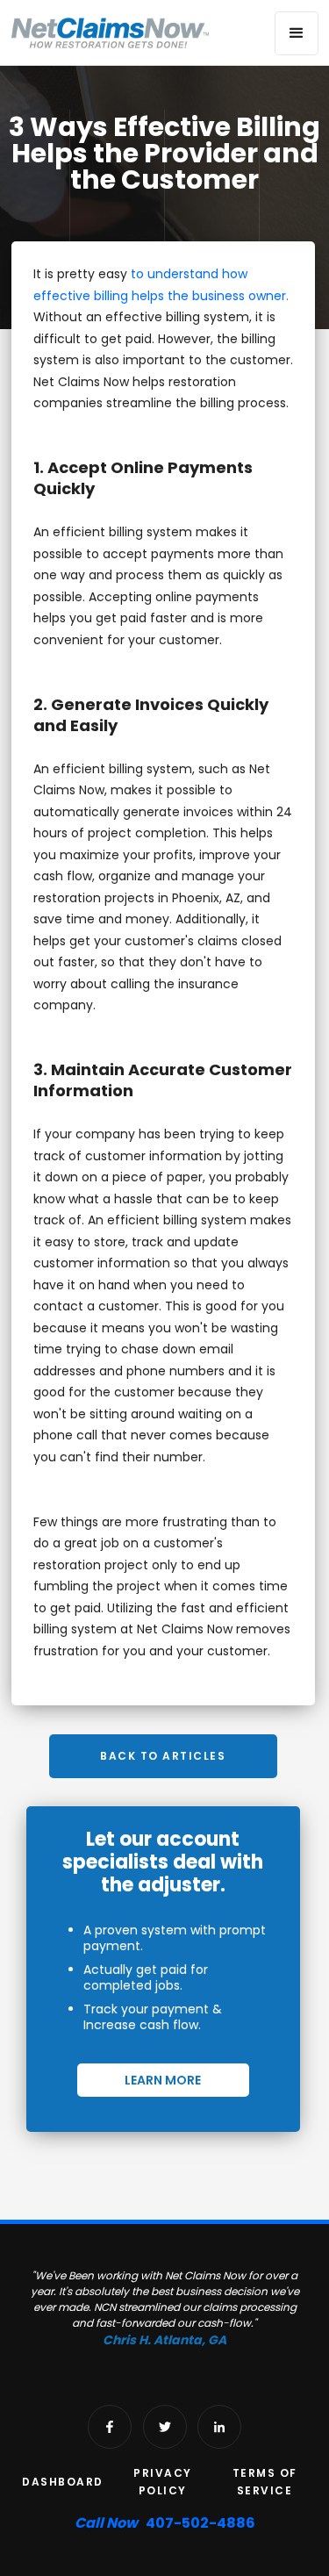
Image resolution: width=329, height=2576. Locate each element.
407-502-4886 (165, 2523)
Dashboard (63, 2482)
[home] (111, 32)
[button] (297, 33)
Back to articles (163, 1756)
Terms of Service (265, 2482)
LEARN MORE (163, 2080)
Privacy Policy (163, 2482)
